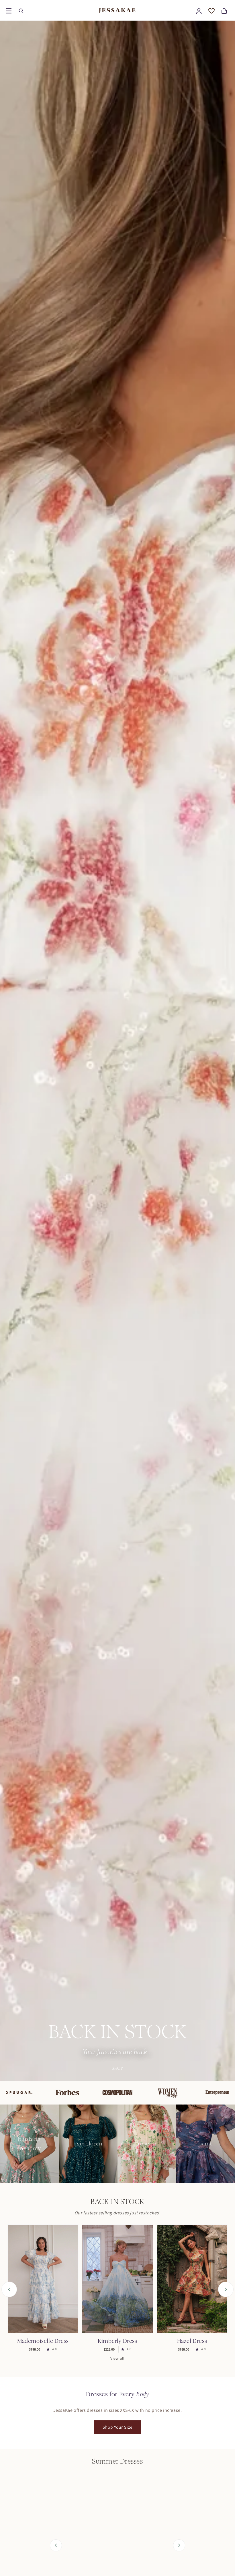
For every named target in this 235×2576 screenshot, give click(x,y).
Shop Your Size (117, 2427)
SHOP (117, 2068)
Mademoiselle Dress (43, 2341)
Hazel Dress (192, 2341)
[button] (9, 11)
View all (117, 2358)
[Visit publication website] (68, 2093)
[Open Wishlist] (211, 11)
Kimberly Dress (117, 2341)
